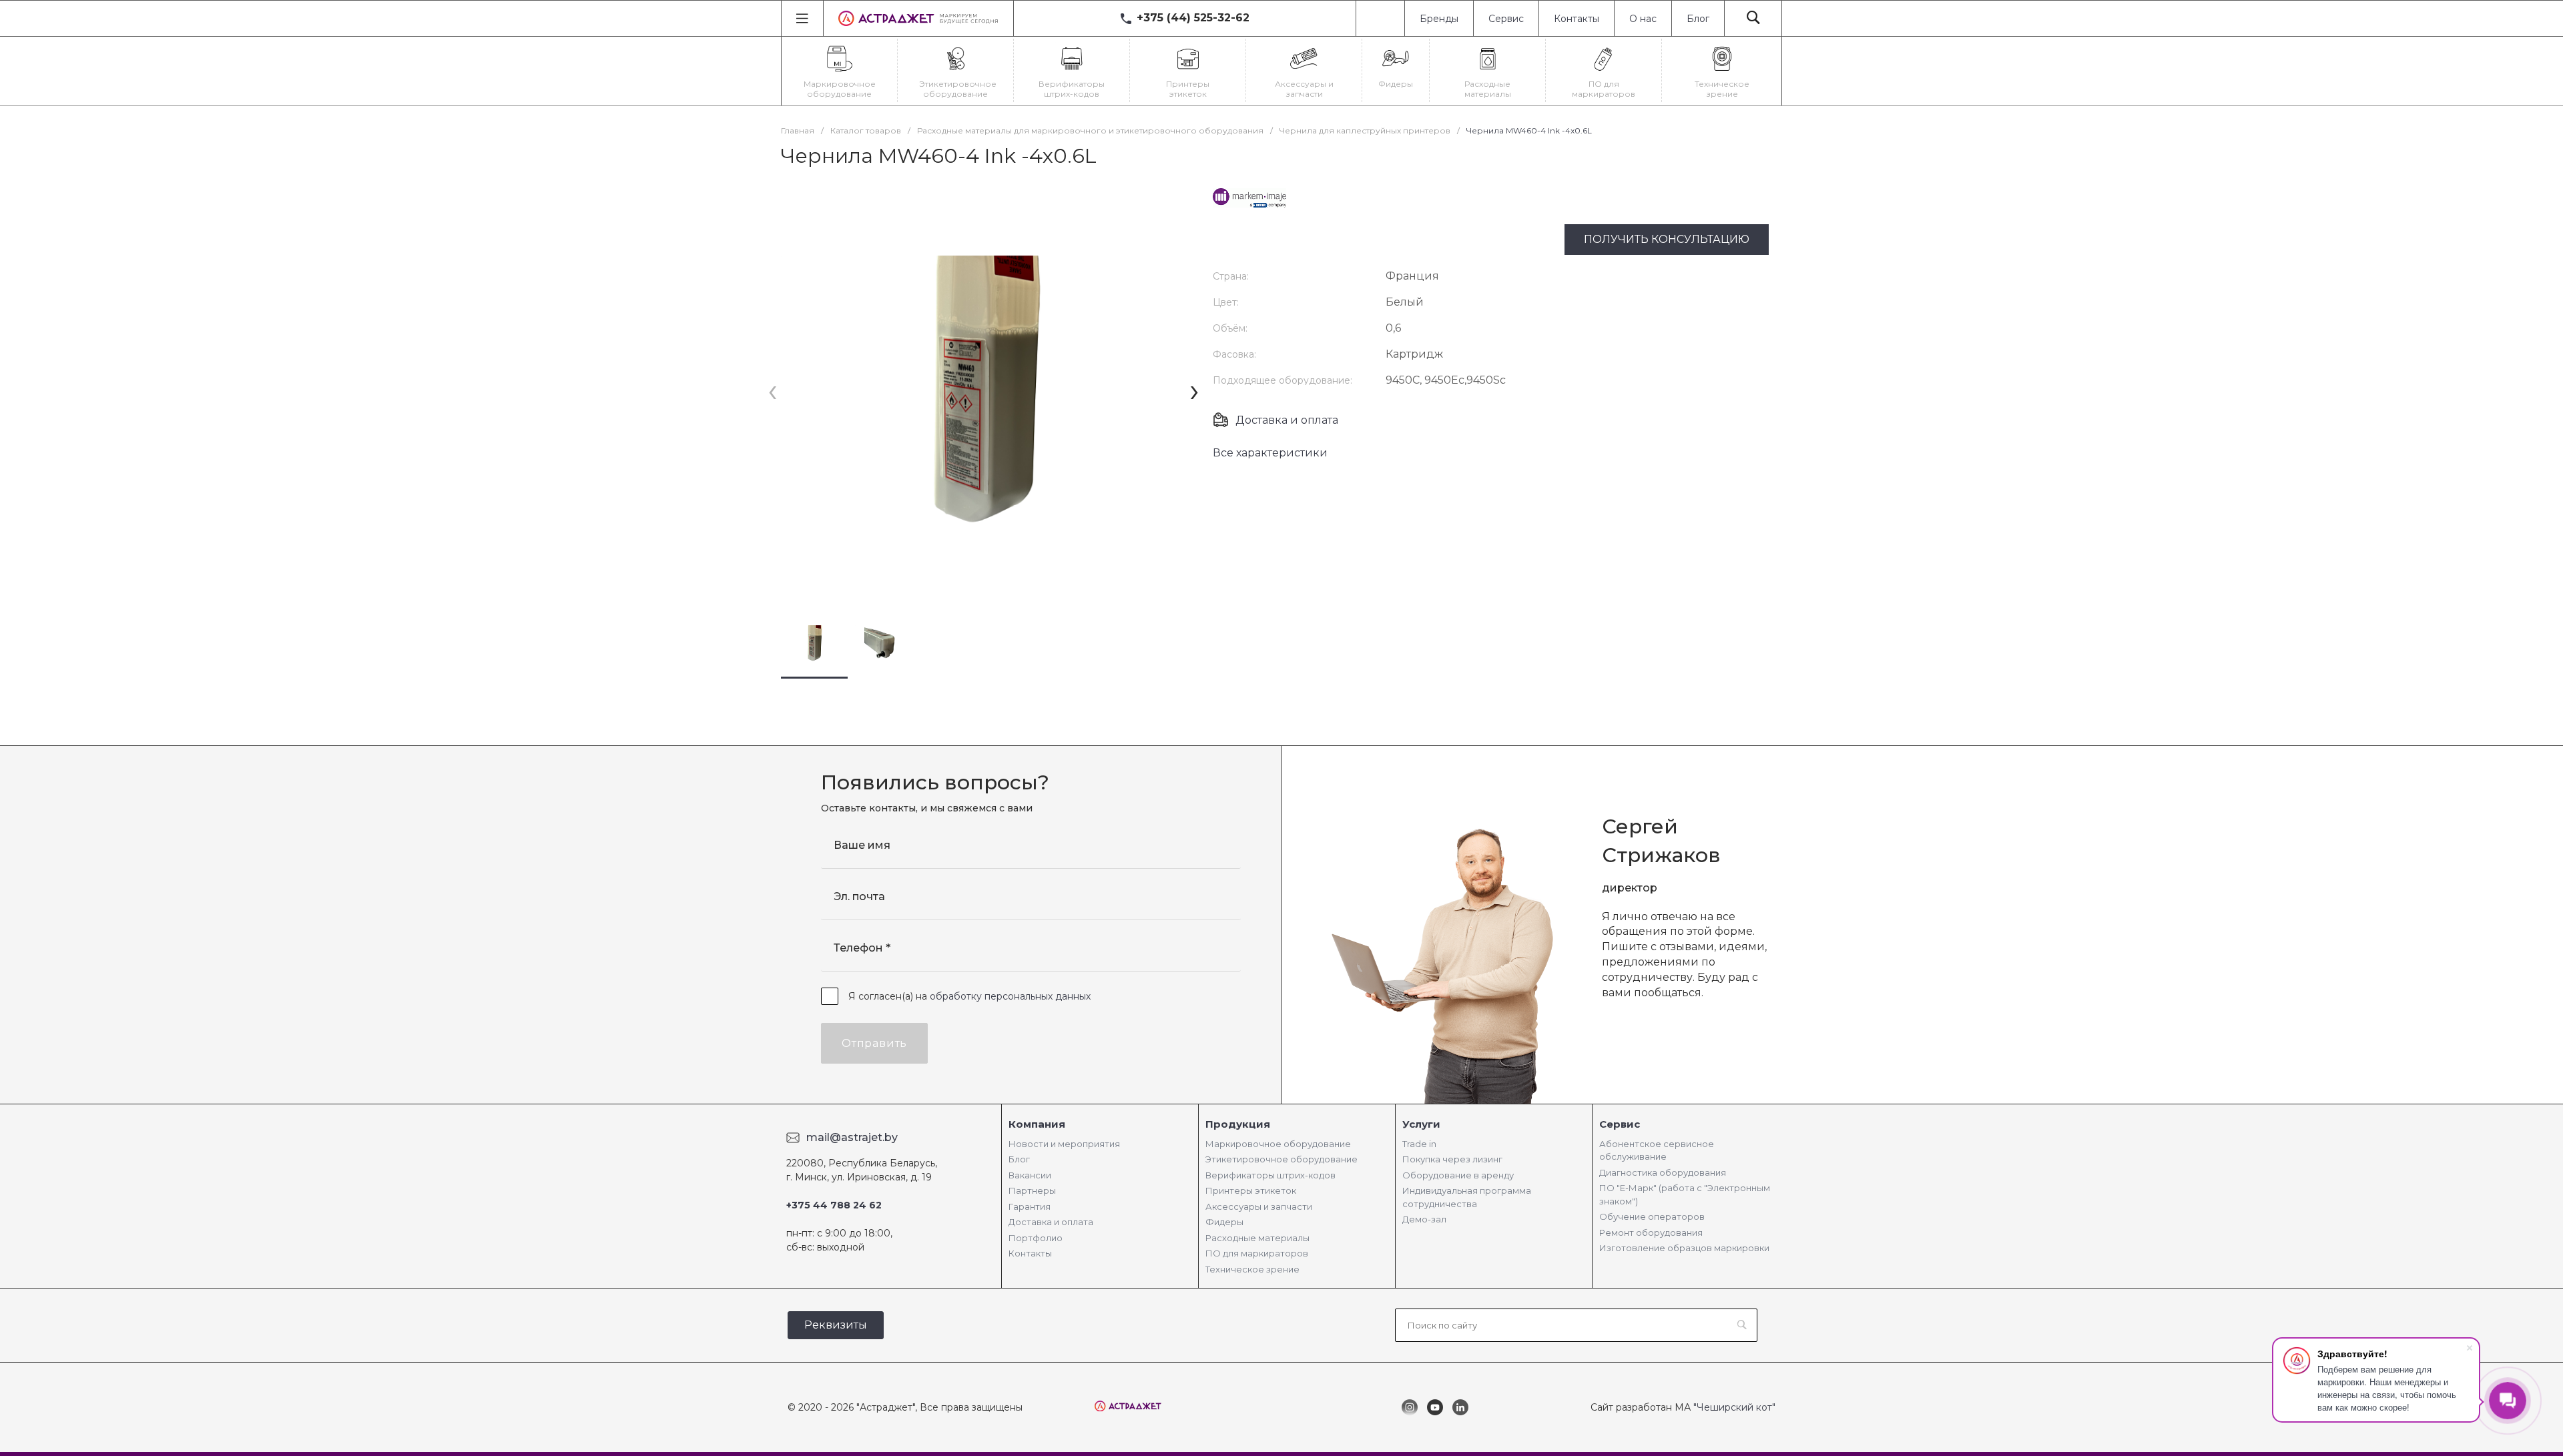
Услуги (1421, 1124)
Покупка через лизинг (1452, 1159)
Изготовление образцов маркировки (1684, 1248)
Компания (1037, 1124)
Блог (1698, 19)
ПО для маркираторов (1257, 1253)
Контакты (1577, 19)
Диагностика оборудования (1663, 1172)
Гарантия (1030, 1206)
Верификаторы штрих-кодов (1270, 1175)
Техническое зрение (1252, 1269)
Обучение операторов (1652, 1216)
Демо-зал (1424, 1219)
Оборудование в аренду (1458, 1175)
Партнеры (1032, 1190)
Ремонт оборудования (1651, 1232)
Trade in (1419, 1144)
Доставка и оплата (1287, 420)
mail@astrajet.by (852, 1137)
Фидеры (1224, 1222)
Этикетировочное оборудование (1281, 1159)
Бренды (1439, 19)
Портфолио (1036, 1238)
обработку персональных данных (1010, 996)
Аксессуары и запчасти (1259, 1206)
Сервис (1506, 19)
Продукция (1238, 1124)
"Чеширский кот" (1734, 1407)
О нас (1643, 19)
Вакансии (1030, 1175)
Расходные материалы (1257, 1238)
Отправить (874, 1043)
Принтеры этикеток (1251, 1190)
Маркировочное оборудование (1278, 1144)
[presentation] (773, 391)
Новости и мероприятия (1064, 1144)
